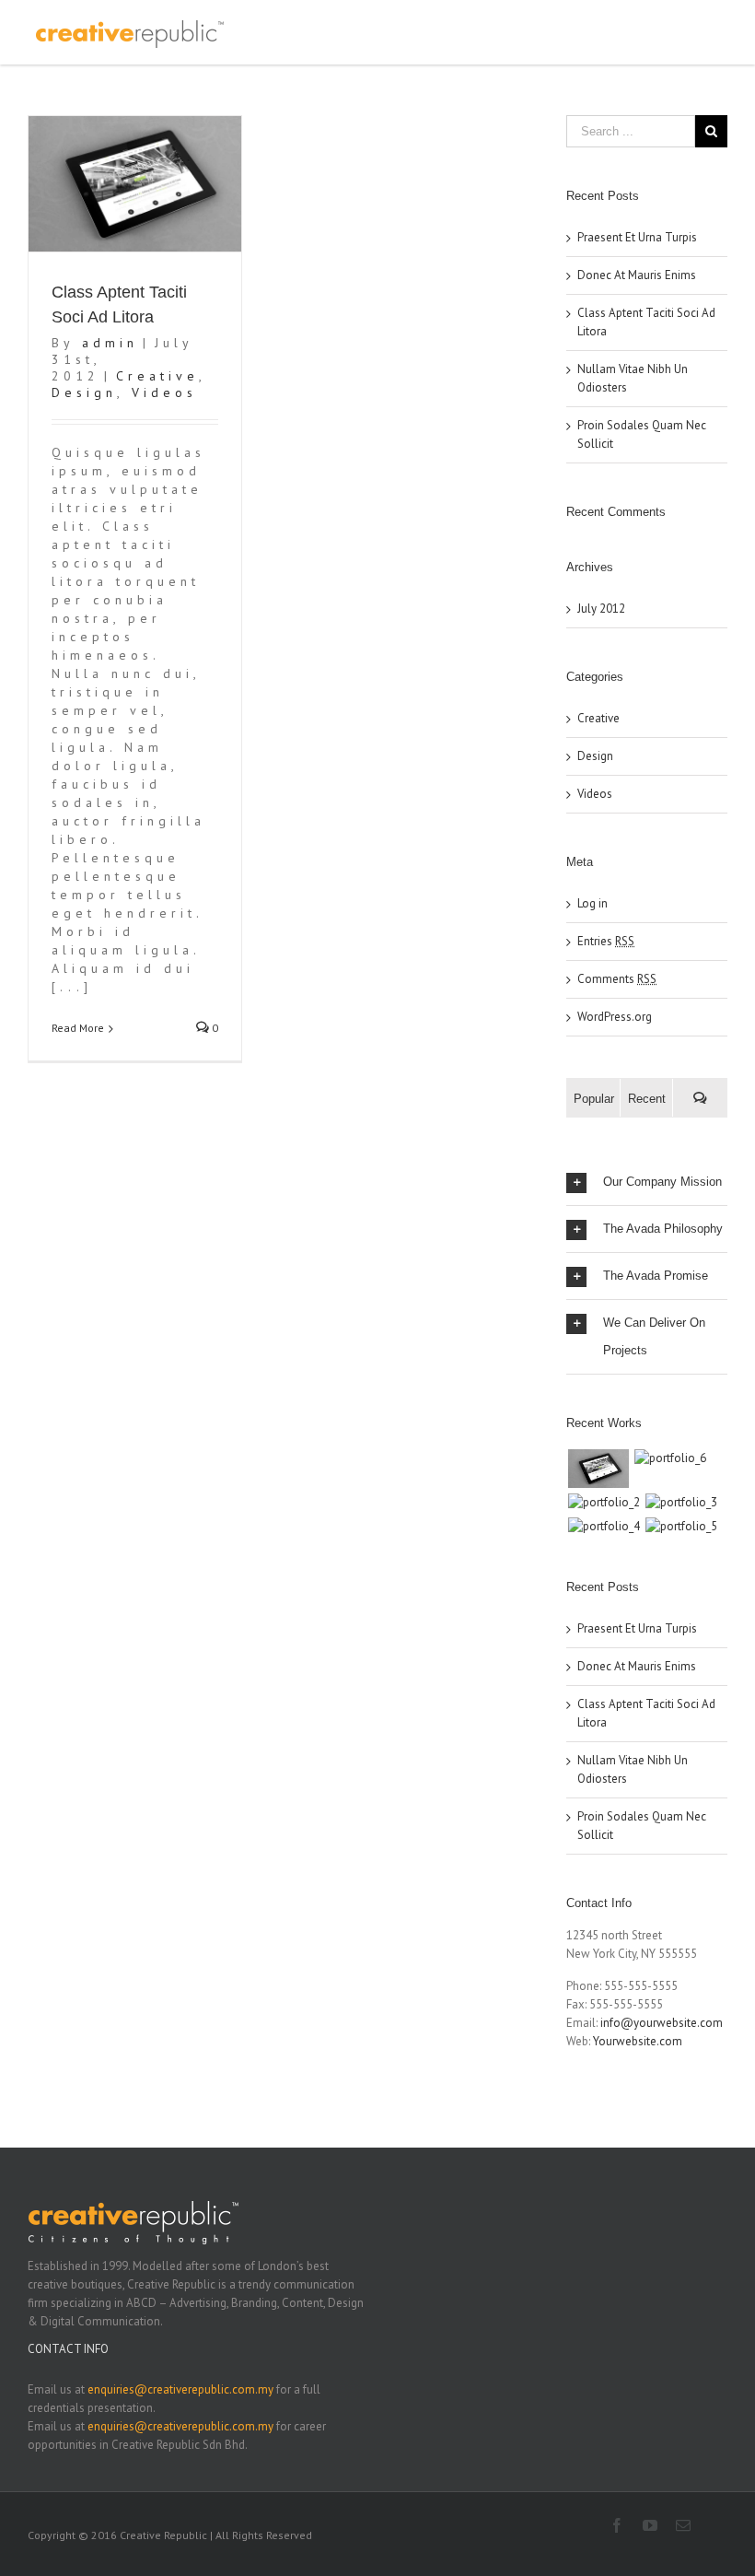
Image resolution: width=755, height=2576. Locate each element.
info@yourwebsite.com (662, 2023)
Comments (617, 979)
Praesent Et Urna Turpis (637, 237)
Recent (647, 1099)
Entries (606, 941)
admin (110, 343)
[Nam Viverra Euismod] (681, 1503)
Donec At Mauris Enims (637, 275)
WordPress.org (615, 1017)
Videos (164, 392)
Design (84, 392)
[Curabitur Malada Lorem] (604, 1527)
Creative (157, 376)
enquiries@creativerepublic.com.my (180, 2389)
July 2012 (601, 609)
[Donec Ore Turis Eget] (598, 1469)
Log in (592, 903)
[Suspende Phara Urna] (681, 1527)
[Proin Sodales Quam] (604, 1503)
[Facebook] (617, 2525)
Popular (594, 1099)
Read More (78, 1028)
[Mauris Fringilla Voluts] (670, 1458)
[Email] (683, 2525)
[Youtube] (650, 2525)
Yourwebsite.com (638, 2041)
